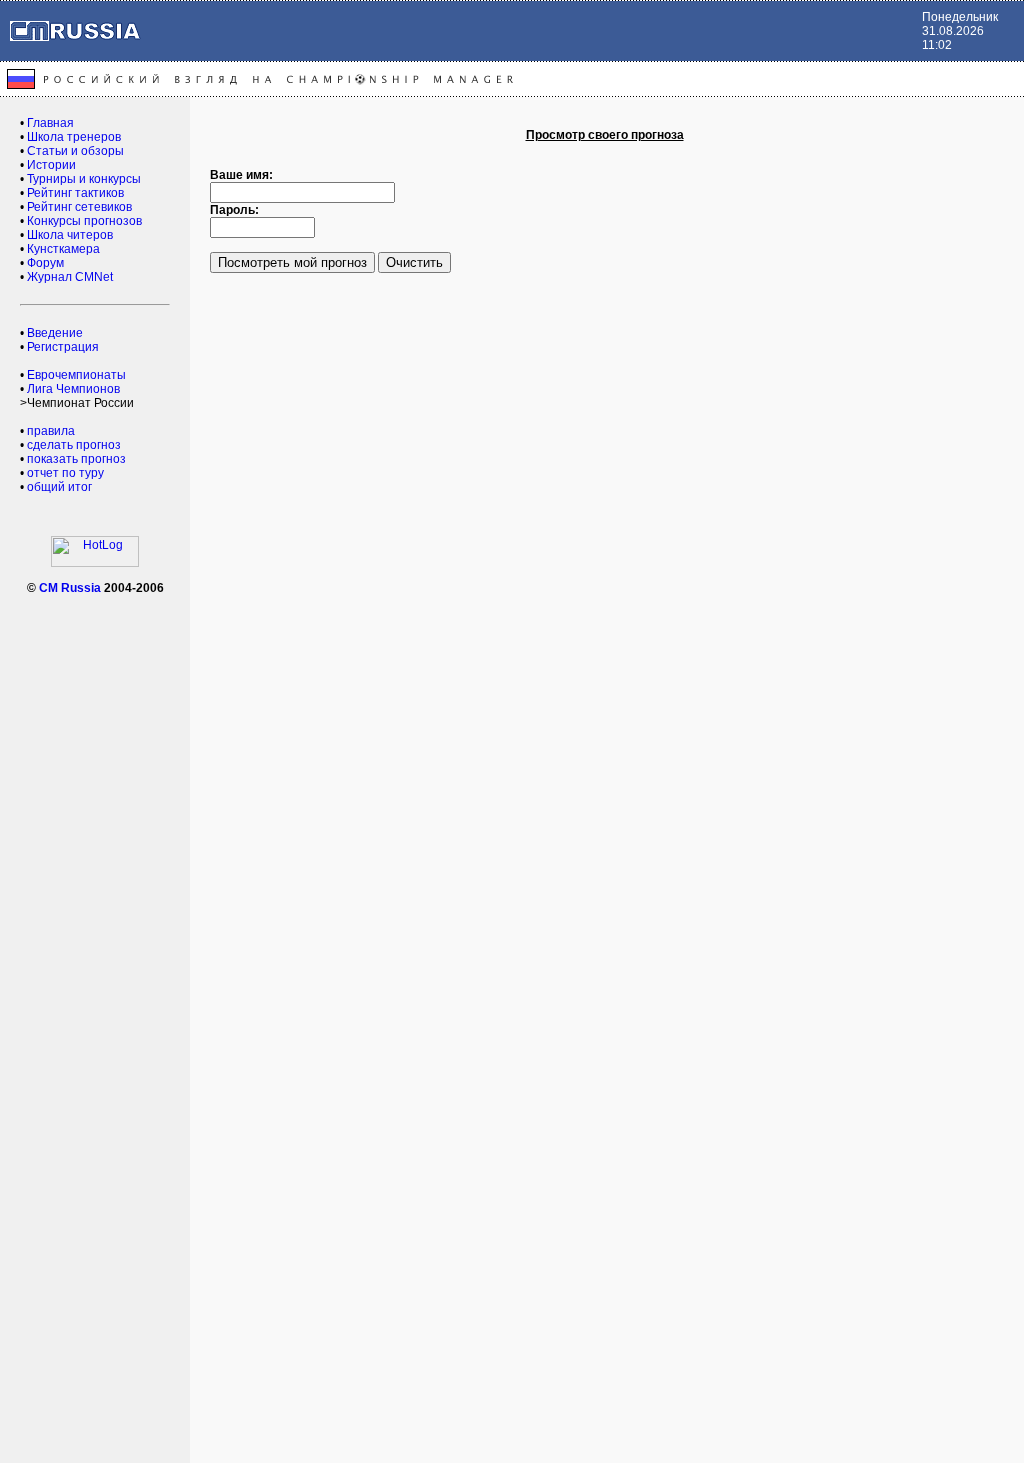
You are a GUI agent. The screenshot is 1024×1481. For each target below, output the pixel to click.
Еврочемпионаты (76, 375)
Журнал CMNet (70, 277)
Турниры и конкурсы (84, 179)
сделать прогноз (74, 445)
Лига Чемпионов (73, 389)
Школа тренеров (74, 137)
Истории (51, 165)
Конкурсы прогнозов (84, 221)
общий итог (59, 487)
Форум (45, 263)
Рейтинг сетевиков (79, 207)
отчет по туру (65, 473)
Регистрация (63, 347)
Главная (50, 123)
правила (51, 431)
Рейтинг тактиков (75, 193)
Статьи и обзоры (75, 151)
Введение (55, 333)
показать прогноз (76, 459)
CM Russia (70, 588)
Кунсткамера (63, 249)
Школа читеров (70, 235)
